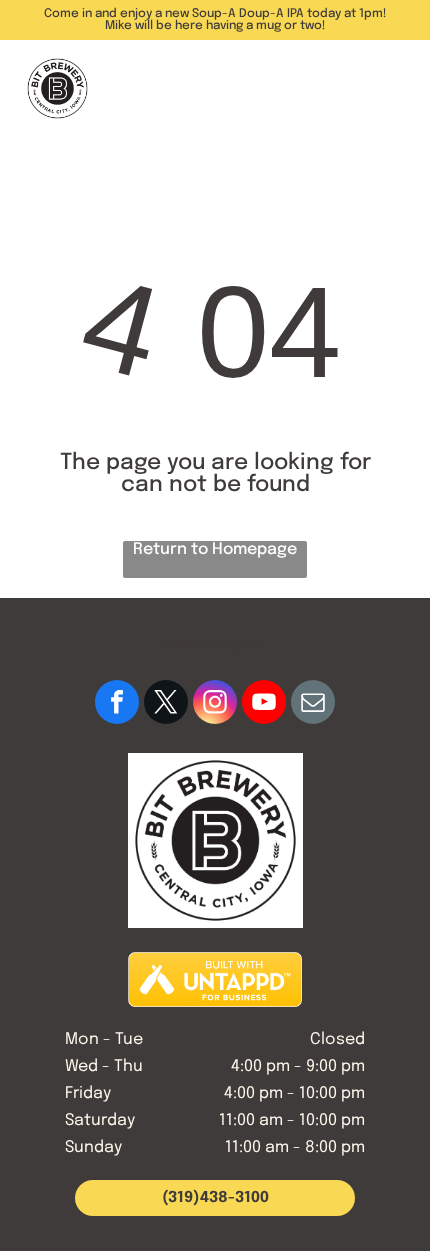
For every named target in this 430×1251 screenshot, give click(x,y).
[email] (313, 704)
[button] (390, 89)
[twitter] (166, 704)
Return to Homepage (215, 549)
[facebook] (117, 704)
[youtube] (264, 704)
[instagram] (215, 704)
